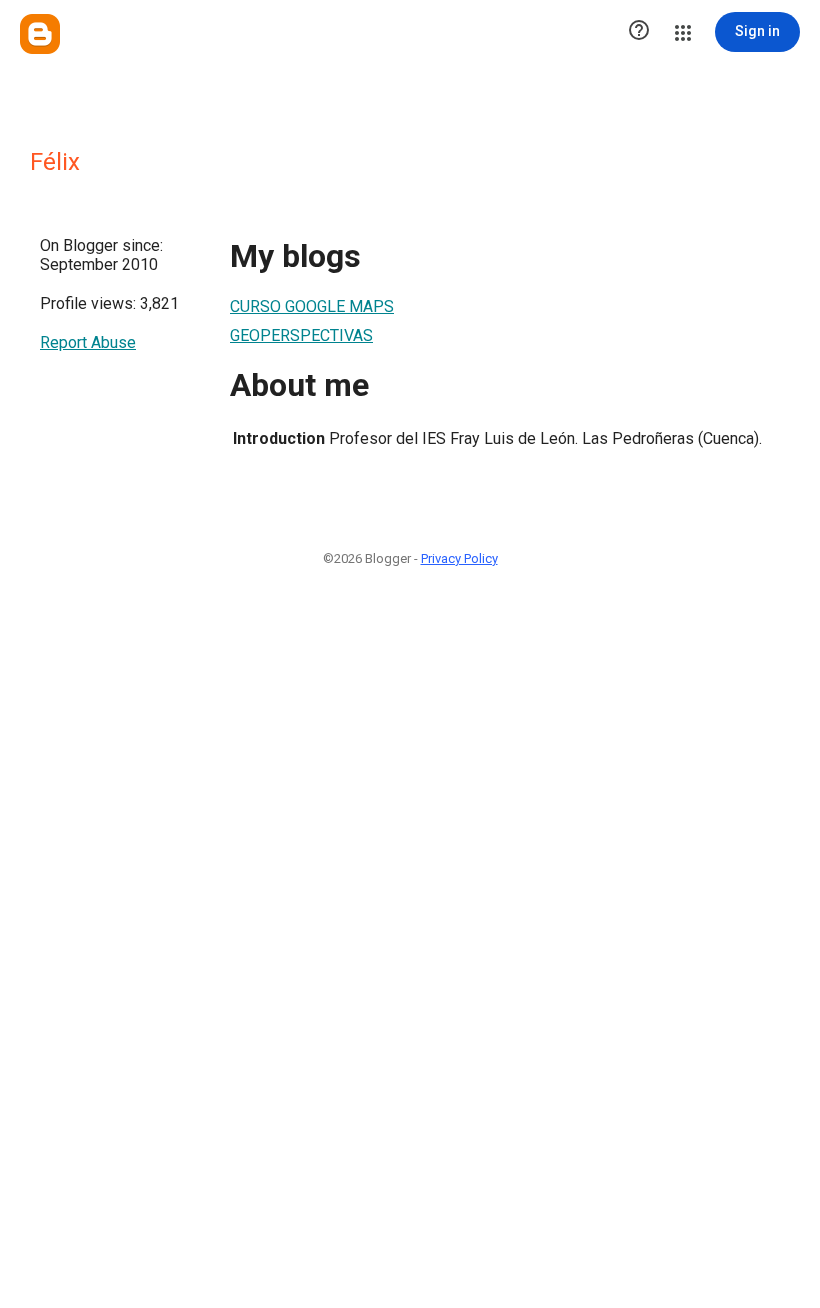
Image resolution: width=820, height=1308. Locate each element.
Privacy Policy (459, 558)
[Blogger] (40, 34)
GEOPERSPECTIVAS (301, 335)
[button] (639, 32)
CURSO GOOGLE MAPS (312, 306)
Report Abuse (88, 342)
